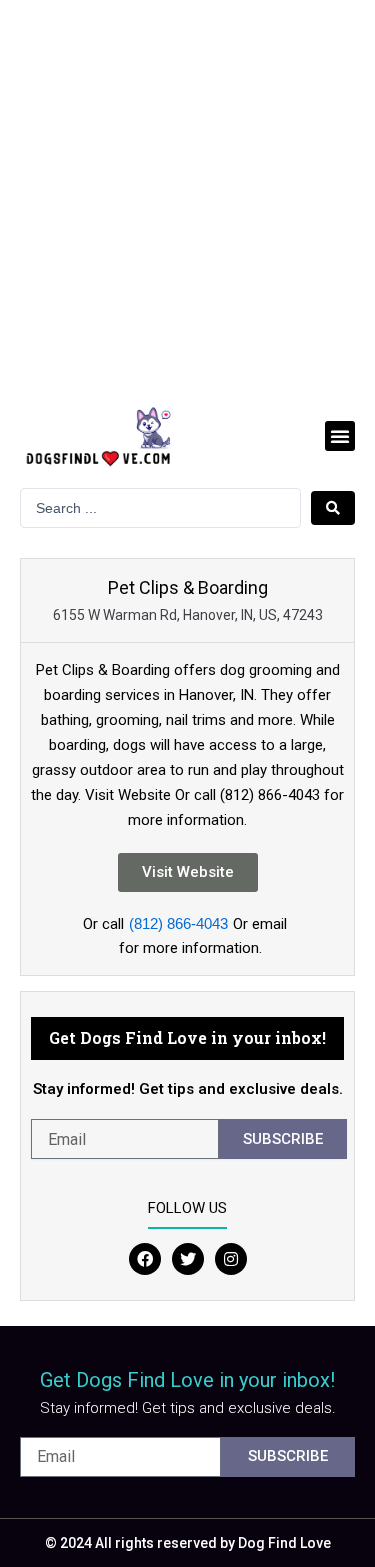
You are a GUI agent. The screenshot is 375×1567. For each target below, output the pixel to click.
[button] (340, 436)
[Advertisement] (187, 197)
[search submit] (333, 508)
